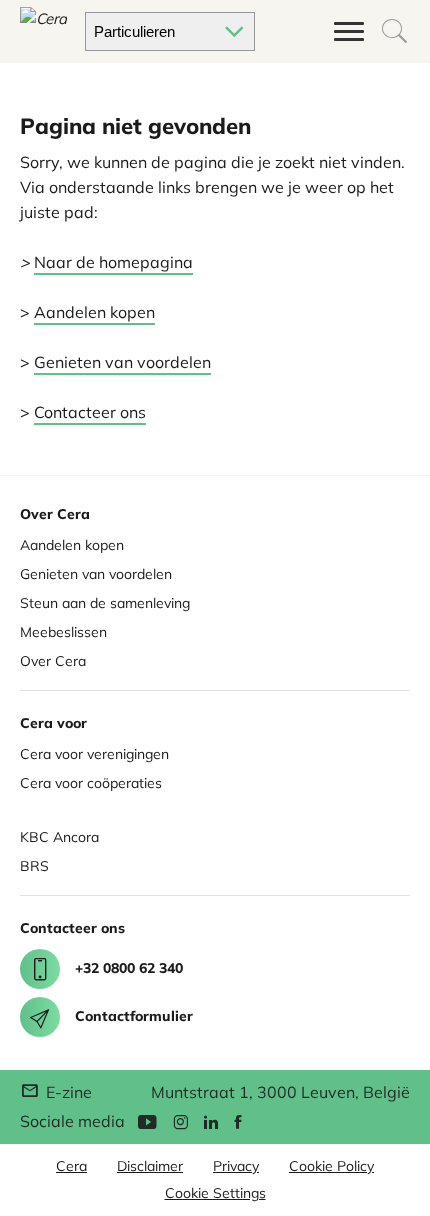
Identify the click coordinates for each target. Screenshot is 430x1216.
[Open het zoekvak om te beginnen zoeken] (394, 31)
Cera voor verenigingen (94, 754)
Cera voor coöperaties (91, 783)
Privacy (236, 1166)
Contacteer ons (90, 412)
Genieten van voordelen (122, 362)
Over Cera (53, 661)
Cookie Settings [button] (215, 1193)
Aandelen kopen (94, 312)
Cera (71, 1166)
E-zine (67, 1092)
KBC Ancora (59, 837)
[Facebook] (238, 1120)
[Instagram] (180, 1120)
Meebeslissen (63, 632)
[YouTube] (147, 1120)
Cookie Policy (331, 1166)
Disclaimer (150, 1166)
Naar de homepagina (113, 262)
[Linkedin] (211, 1120)
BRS (34, 866)
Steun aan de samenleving (105, 603)
